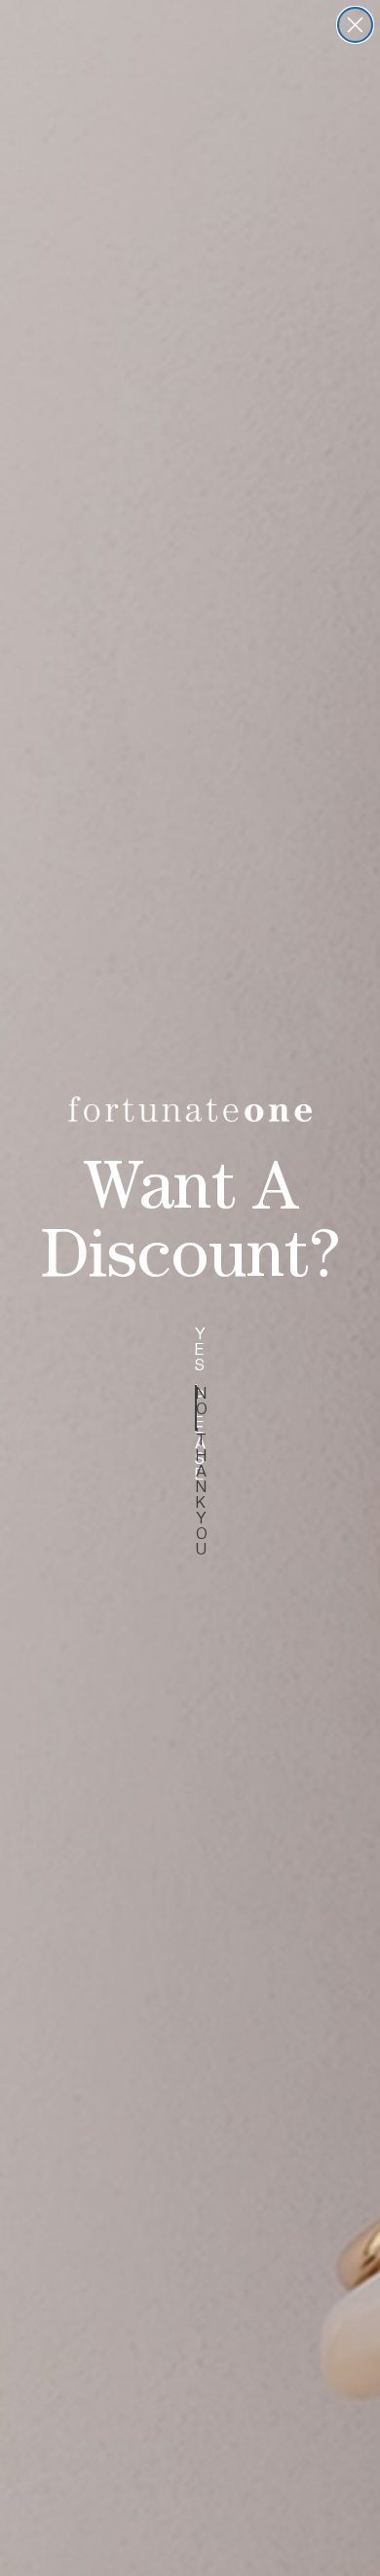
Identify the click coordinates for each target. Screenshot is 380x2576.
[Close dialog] (355, 25)
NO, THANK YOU (196, 1408)
